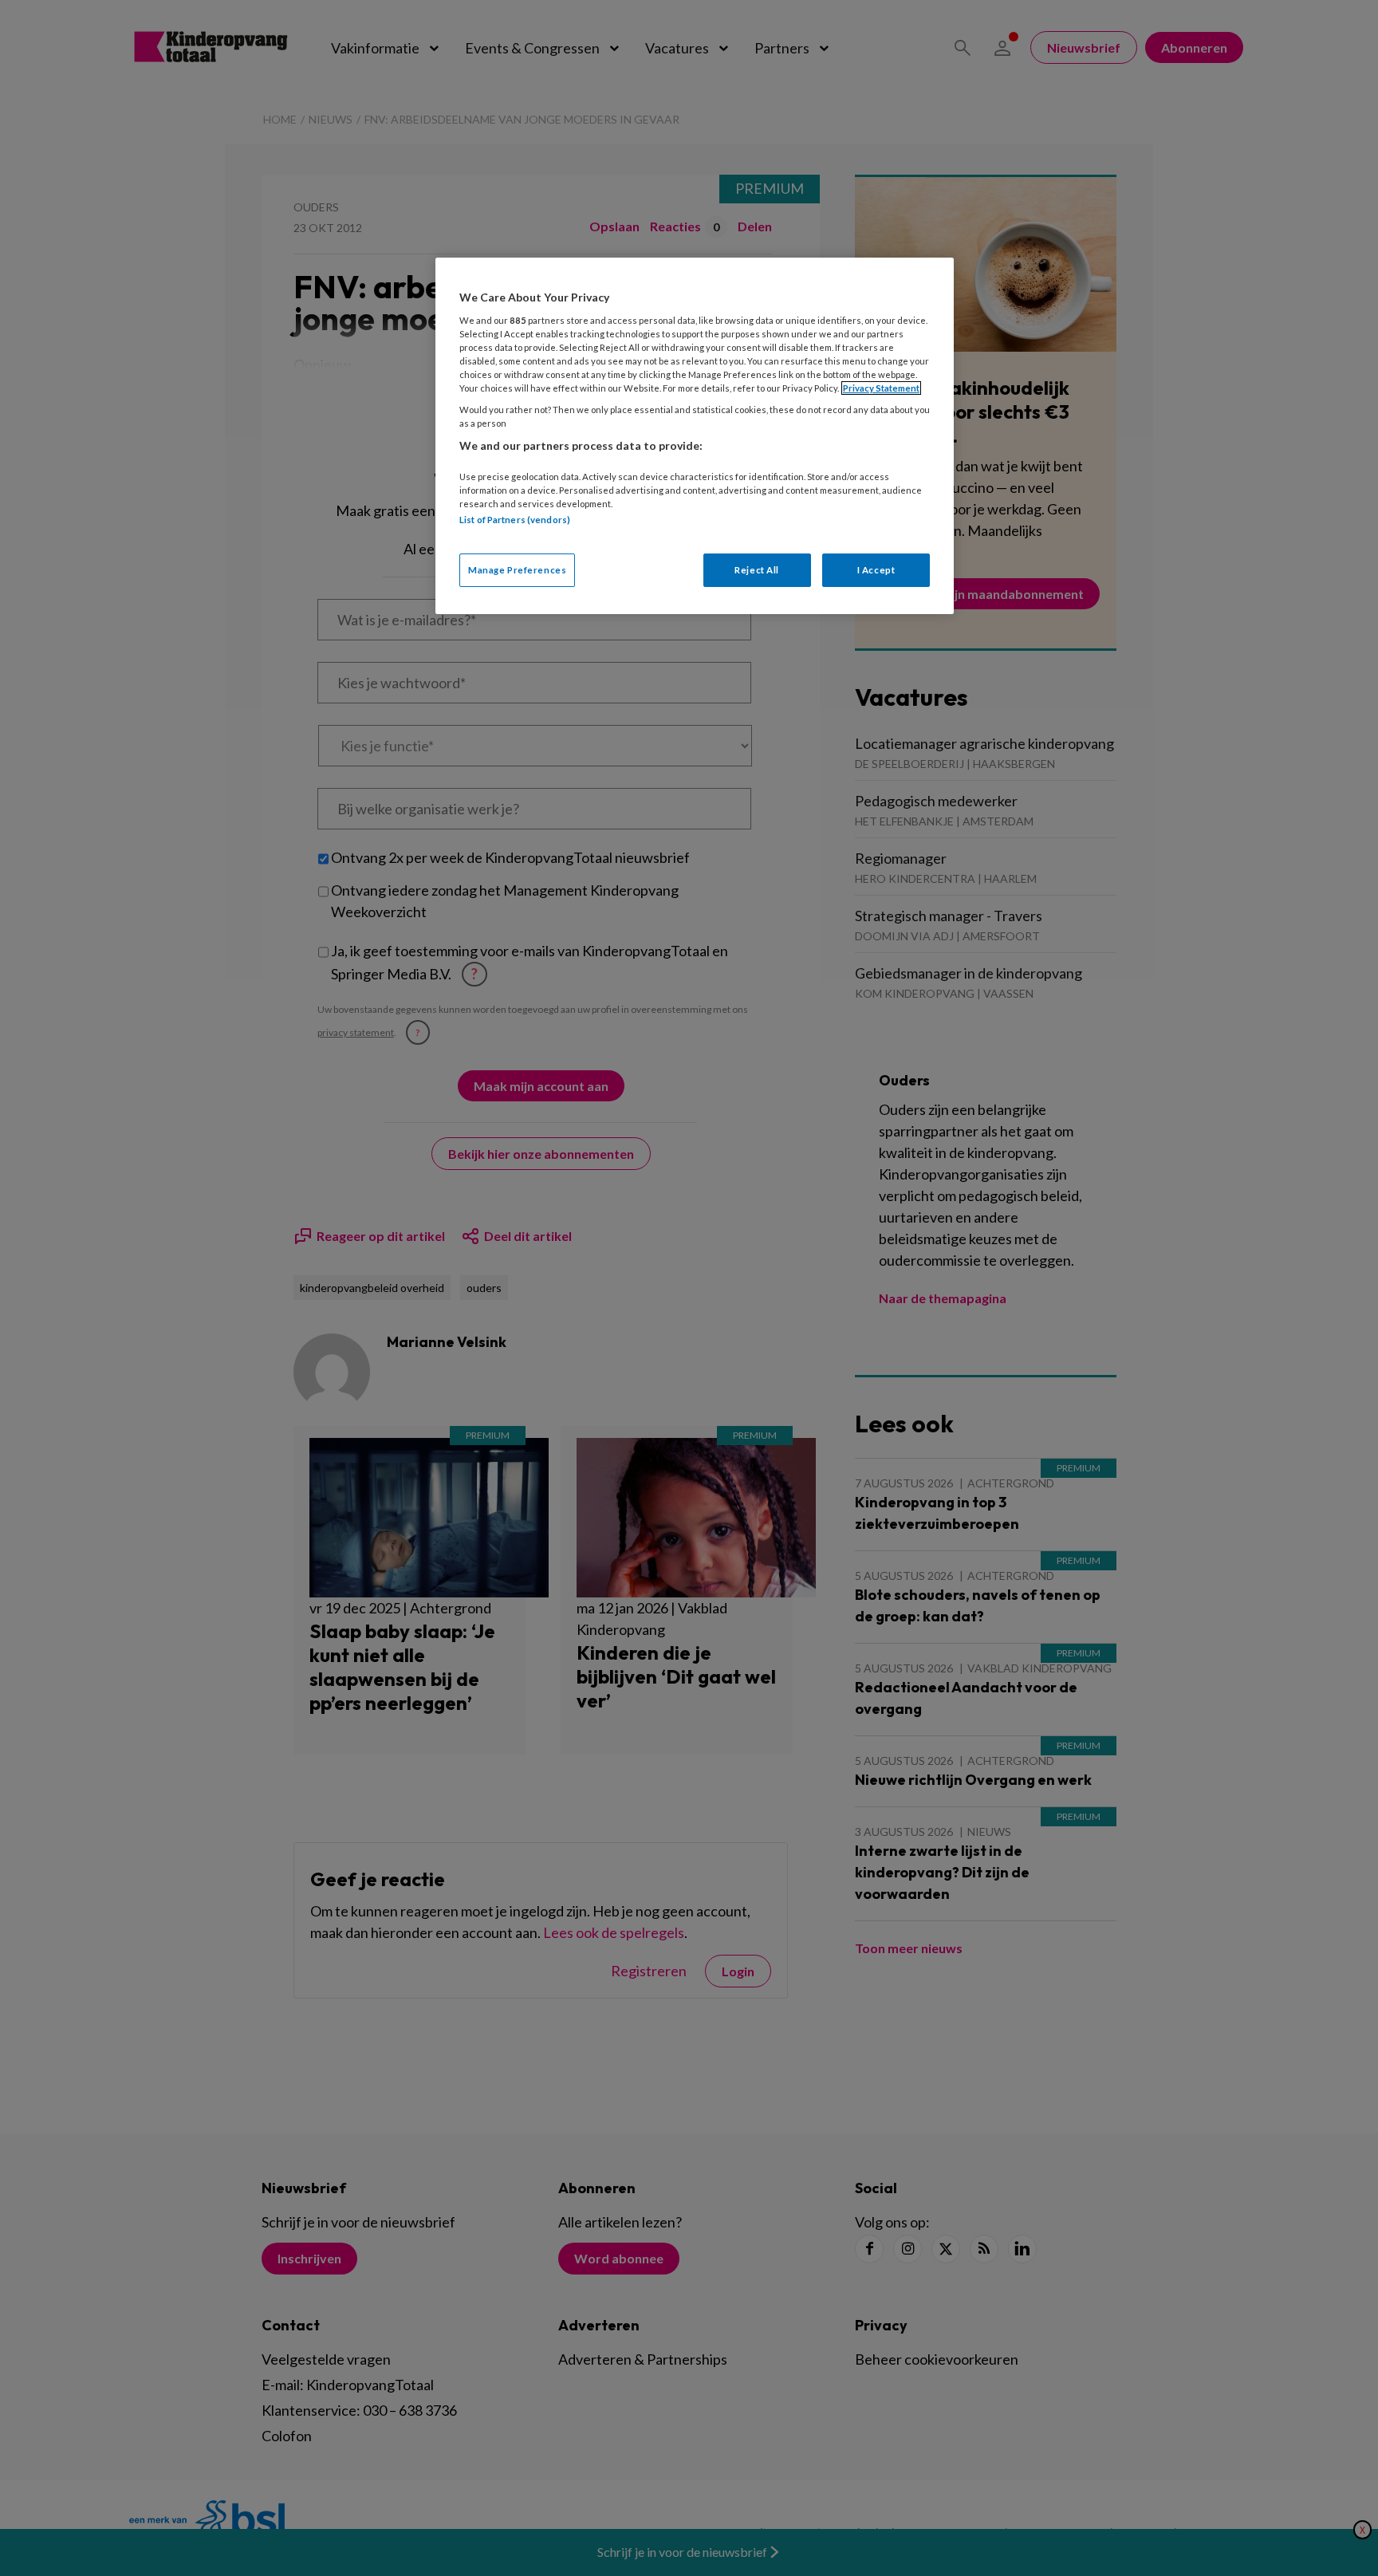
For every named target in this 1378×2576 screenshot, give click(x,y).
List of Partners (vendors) (515, 520)
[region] (695, 436)
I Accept (876, 570)
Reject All (757, 570)
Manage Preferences (517, 570)
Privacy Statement (881, 388)
